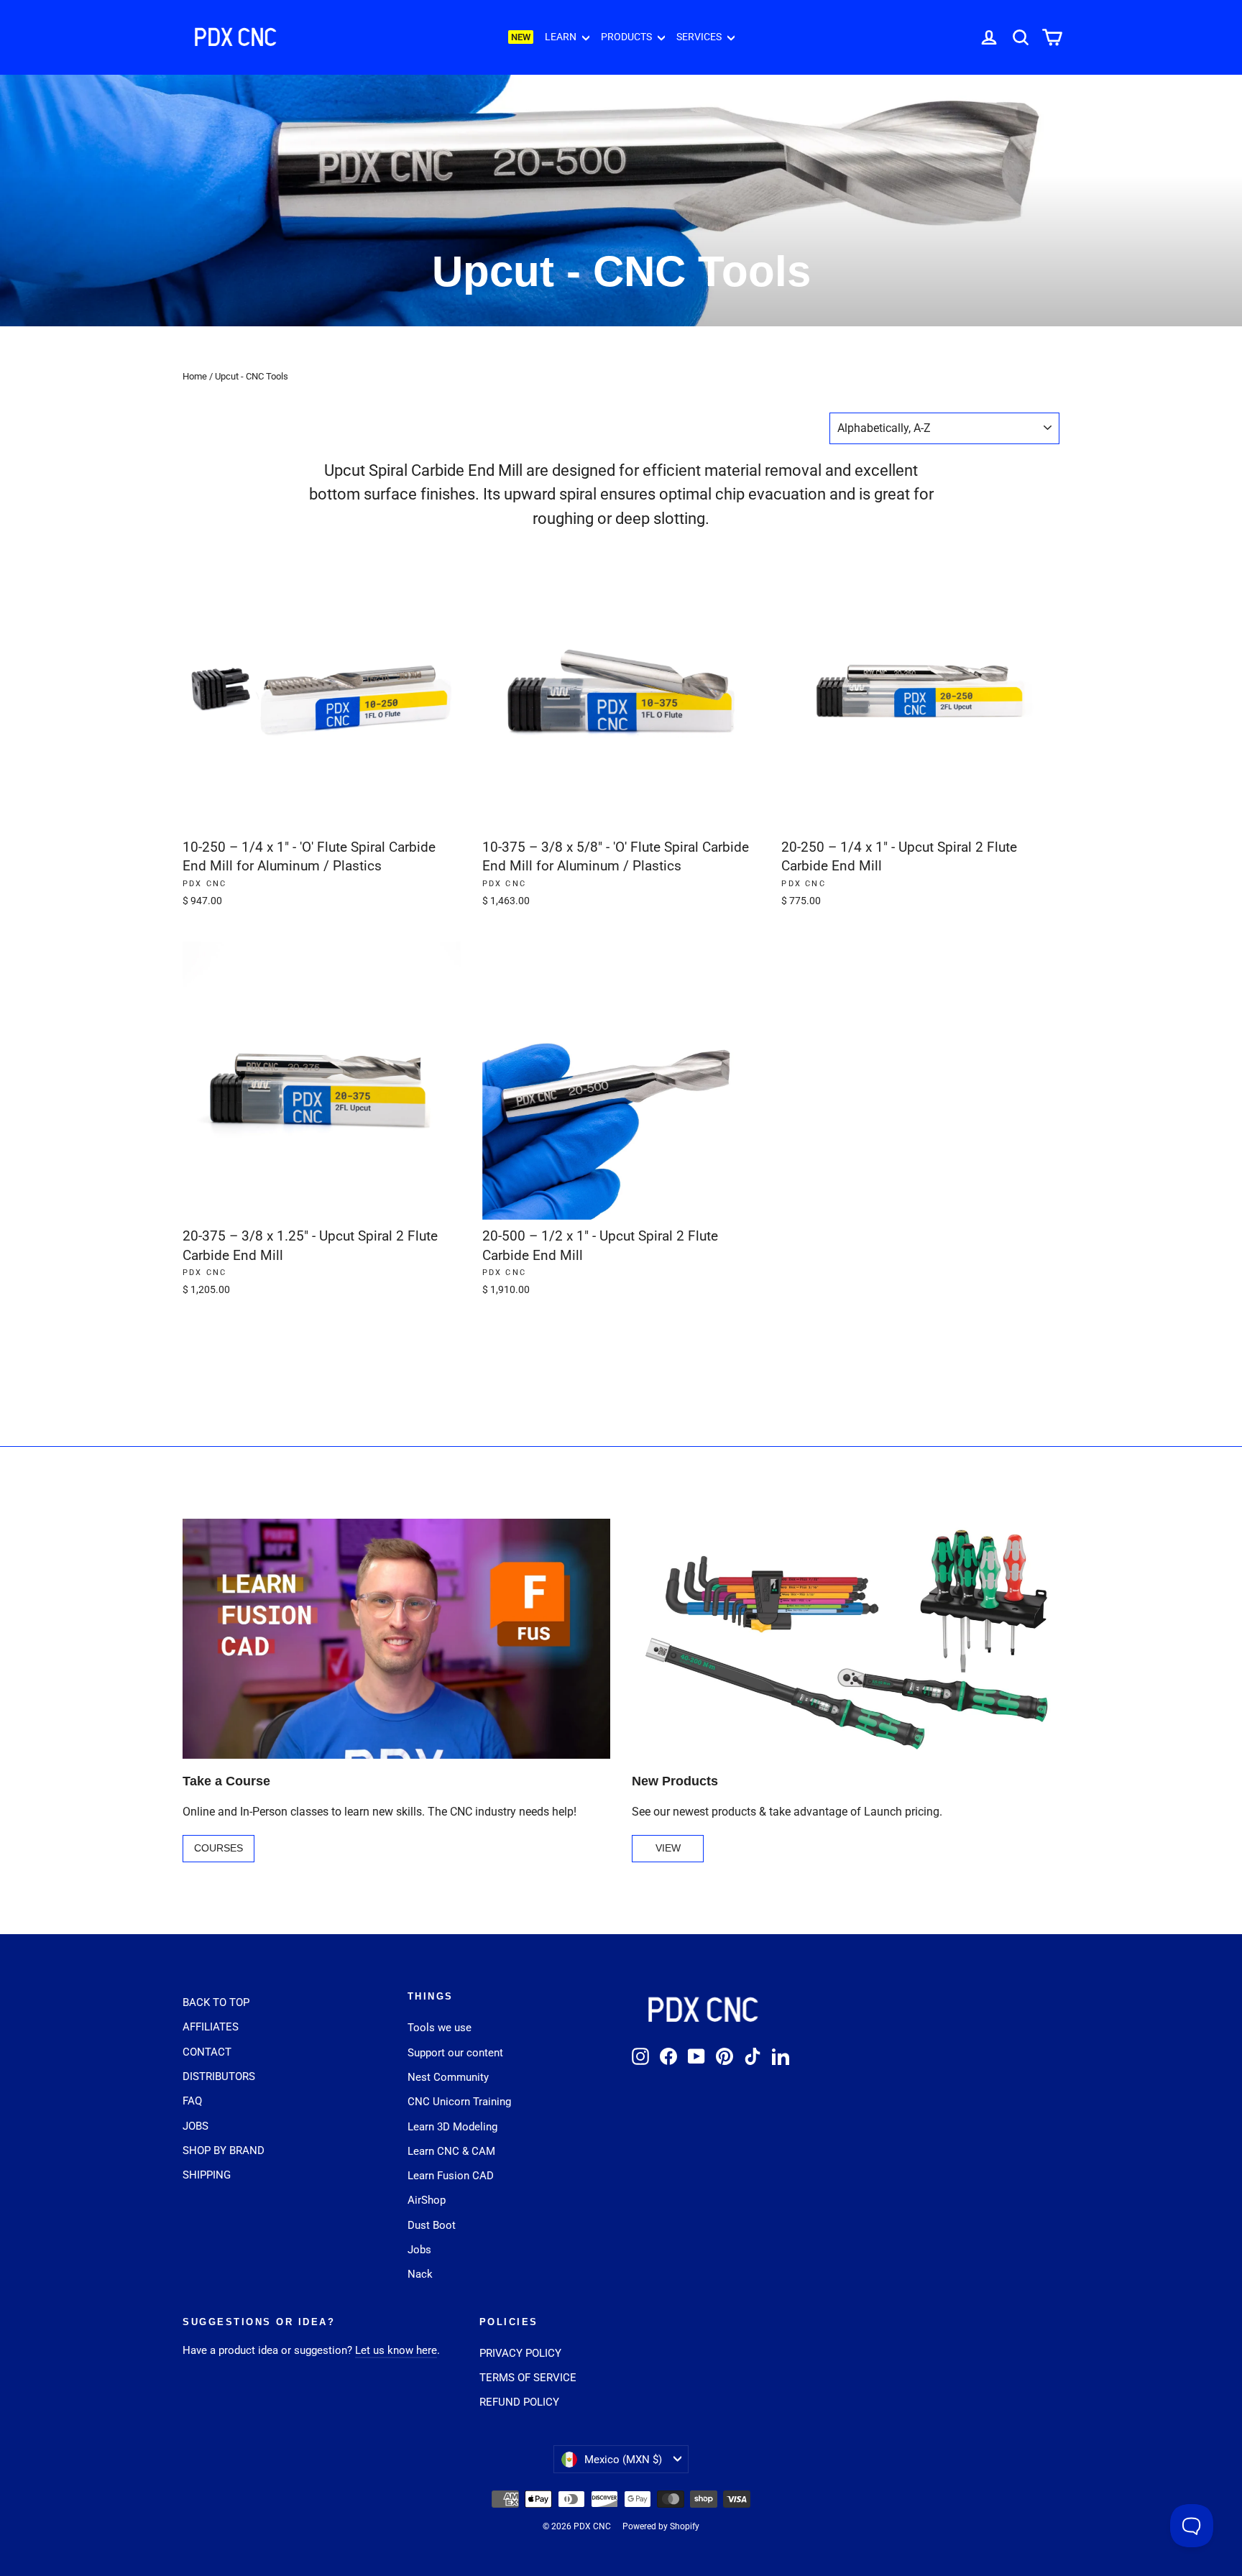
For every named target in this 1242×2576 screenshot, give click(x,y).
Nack (420, 2274)
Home (195, 376)
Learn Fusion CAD (451, 2176)
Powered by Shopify (661, 2526)
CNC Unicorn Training (459, 2102)
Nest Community (448, 2077)
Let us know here (396, 2350)
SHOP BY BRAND (224, 2150)
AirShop (427, 2200)
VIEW (668, 1848)
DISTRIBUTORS (219, 2076)
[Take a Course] (396, 1639)
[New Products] (846, 1639)
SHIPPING (207, 2175)
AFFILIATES (211, 2027)
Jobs (419, 2250)
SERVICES (700, 37)
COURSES (218, 1848)
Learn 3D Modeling (452, 2127)
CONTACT (207, 2052)
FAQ (192, 2101)
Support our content (455, 2053)
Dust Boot (432, 2225)
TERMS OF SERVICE (528, 2378)
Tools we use (440, 2028)
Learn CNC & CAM (451, 2151)
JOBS (195, 2126)
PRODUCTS (627, 37)
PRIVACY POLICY (520, 2353)
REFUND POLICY (519, 2402)
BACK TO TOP (216, 2002)
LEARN (562, 37)
